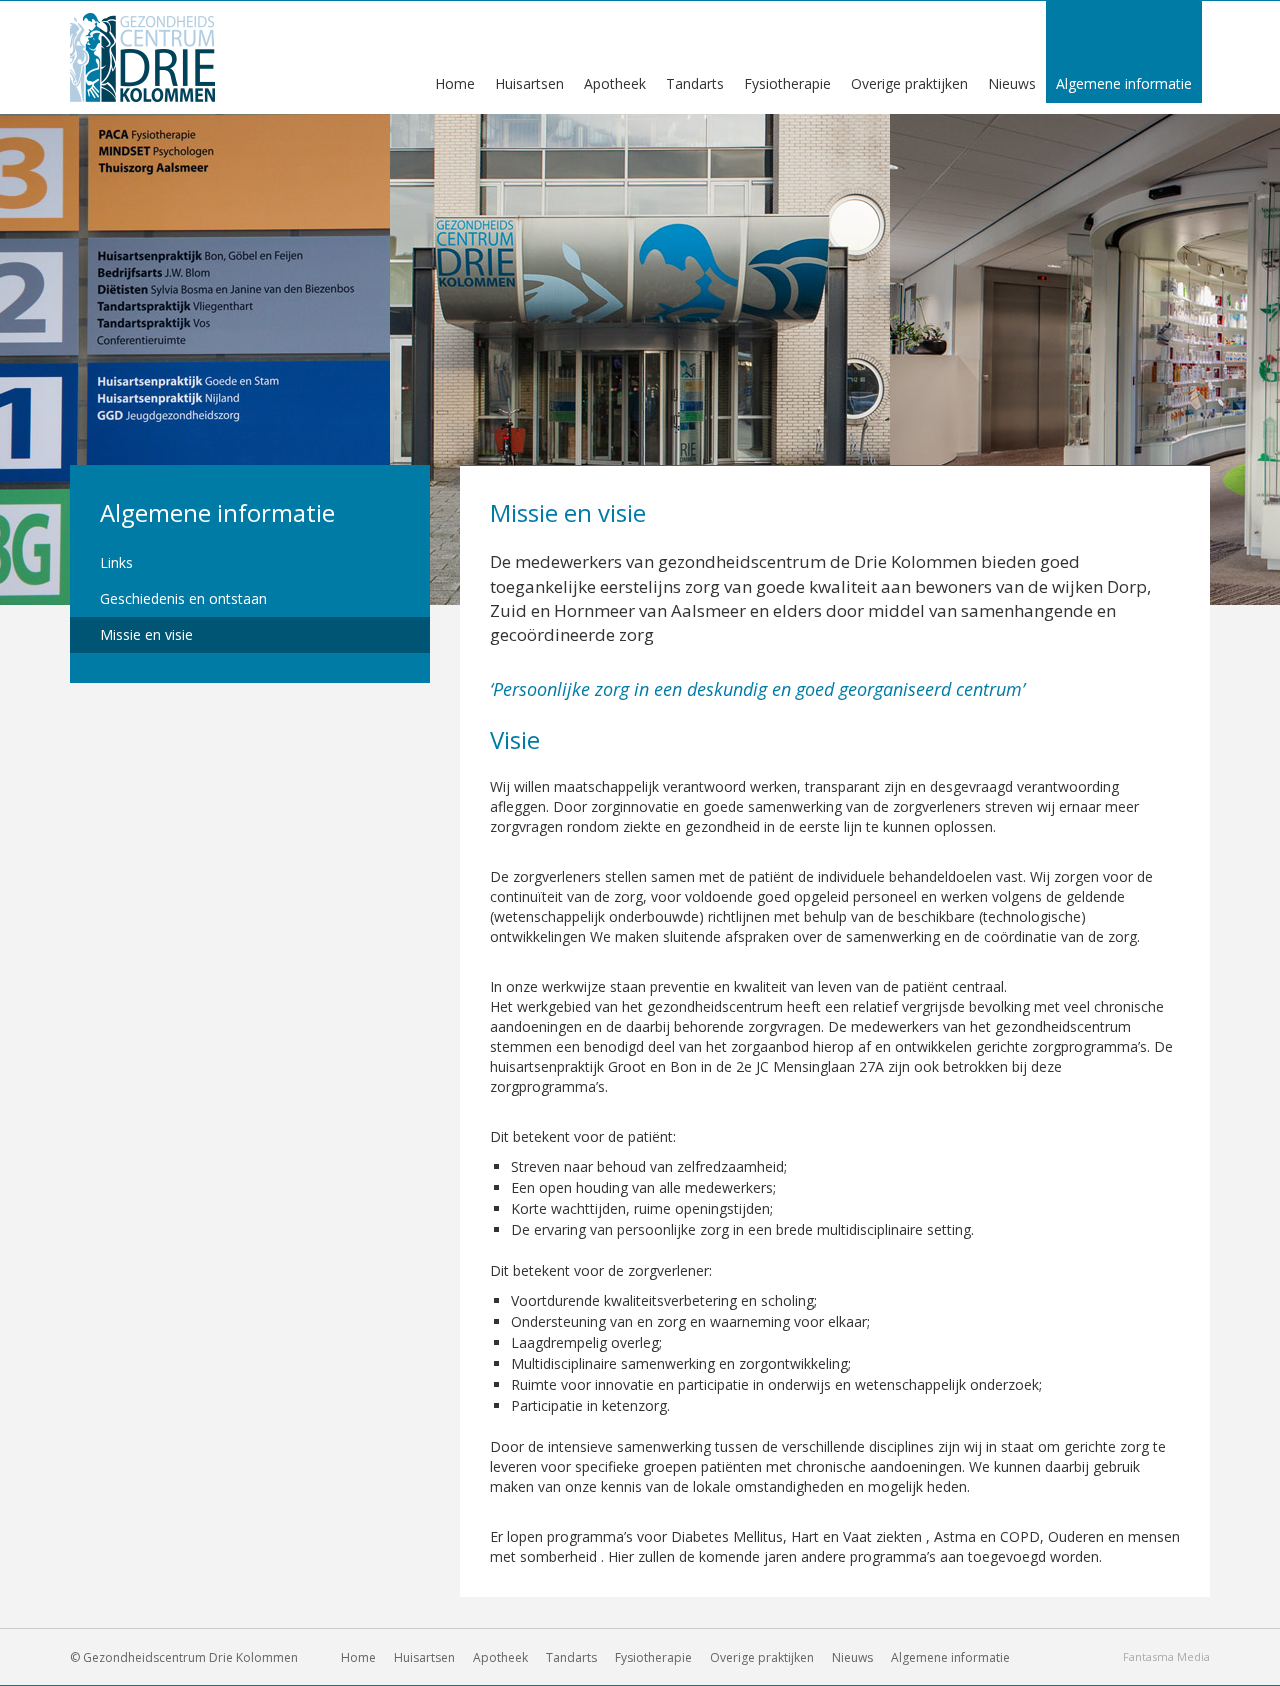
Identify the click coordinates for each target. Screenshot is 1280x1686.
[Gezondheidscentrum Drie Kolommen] (142, 55)
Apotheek (500, 1657)
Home (358, 1657)
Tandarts (571, 1657)
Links (116, 562)
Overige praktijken (762, 1657)
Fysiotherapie (653, 1657)
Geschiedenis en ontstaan (183, 598)
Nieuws (852, 1657)
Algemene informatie (217, 512)
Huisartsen (424, 1657)
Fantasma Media (1166, 1656)
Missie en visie (146, 634)
